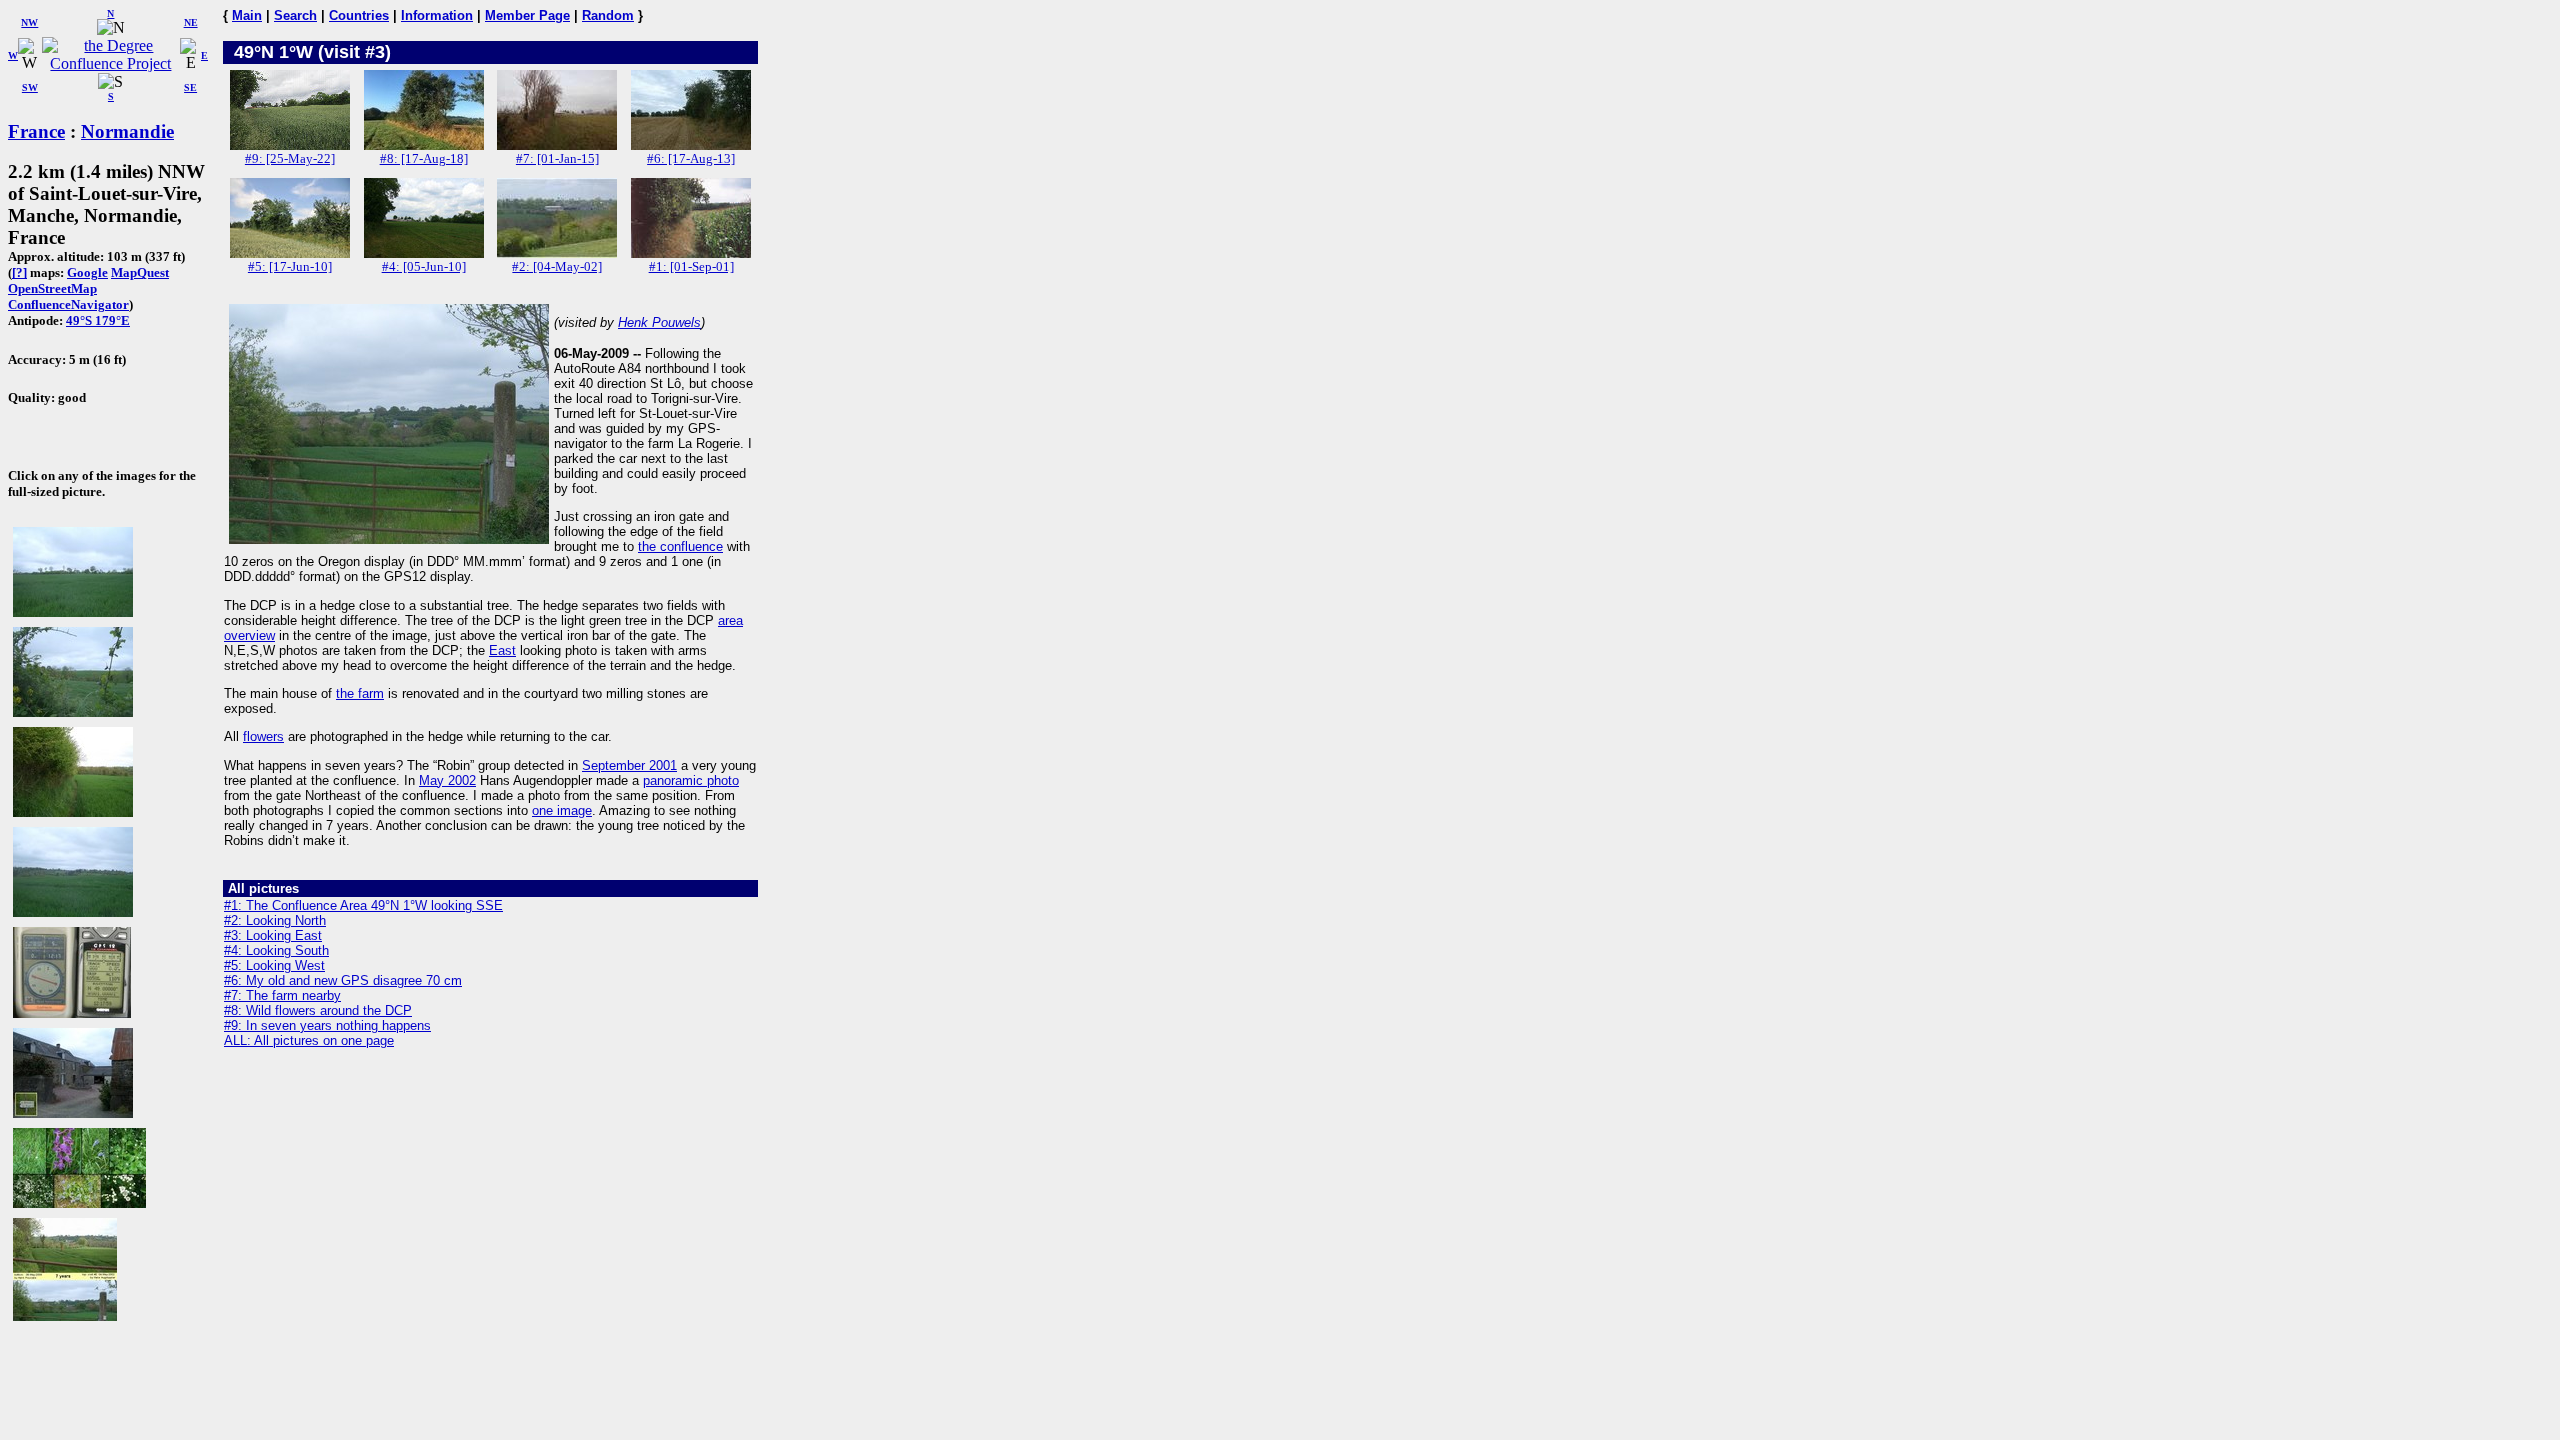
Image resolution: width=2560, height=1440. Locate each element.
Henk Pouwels (659, 322)
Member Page (527, 15)
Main (247, 15)
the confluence (680, 546)
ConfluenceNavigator (68, 304)
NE (191, 22)
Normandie (127, 131)
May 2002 (447, 780)
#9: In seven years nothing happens (327, 1025)
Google (87, 272)
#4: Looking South (276, 950)
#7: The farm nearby (282, 995)
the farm (360, 693)
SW (30, 87)
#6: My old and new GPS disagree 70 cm (343, 980)
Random (608, 15)
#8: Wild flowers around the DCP (318, 1010)
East (502, 650)
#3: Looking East (273, 935)
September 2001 (629, 765)
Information (437, 15)
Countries (359, 15)
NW (29, 22)
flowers (263, 736)
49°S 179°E (98, 320)
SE (190, 87)
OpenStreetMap (52, 288)
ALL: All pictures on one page (309, 1040)
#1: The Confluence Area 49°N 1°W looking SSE (363, 905)
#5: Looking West (274, 965)
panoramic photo (691, 780)
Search (295, 15)
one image (562, 810)
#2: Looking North (275, 920)
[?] (19, 272)
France (36, 131)
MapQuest (140, 272)
